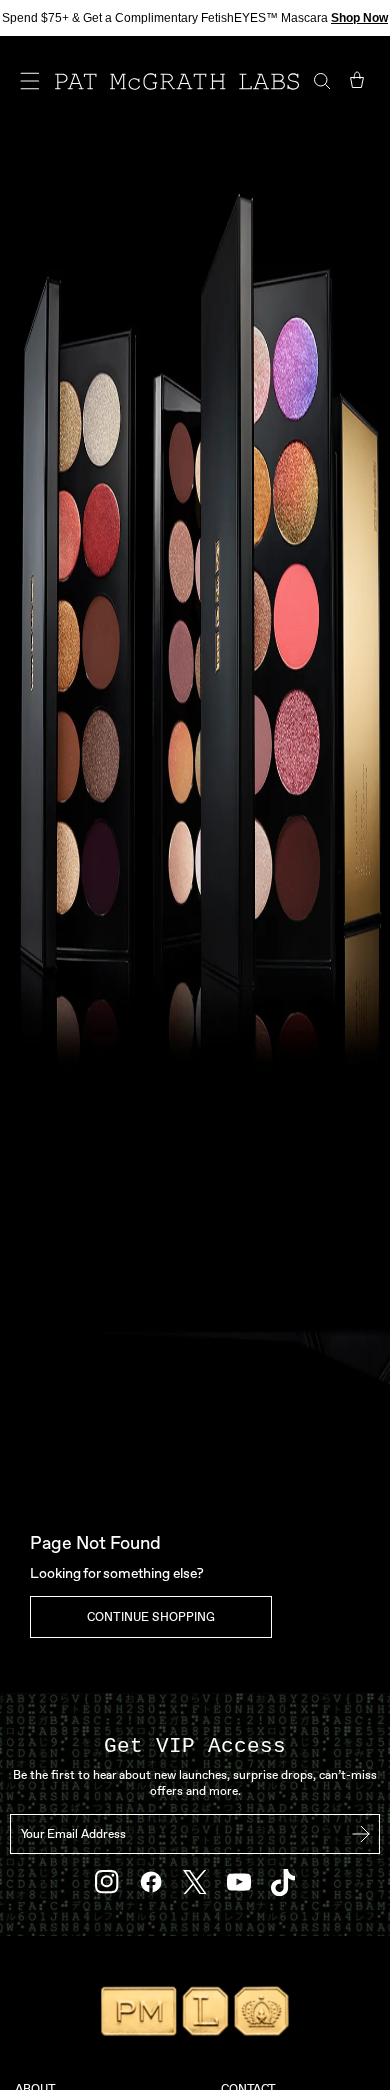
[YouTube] (239, 1882)
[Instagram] (107, 1882)
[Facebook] (151, 1882)
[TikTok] (283, 1882)
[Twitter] (195, 1882)
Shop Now (359, 18)
